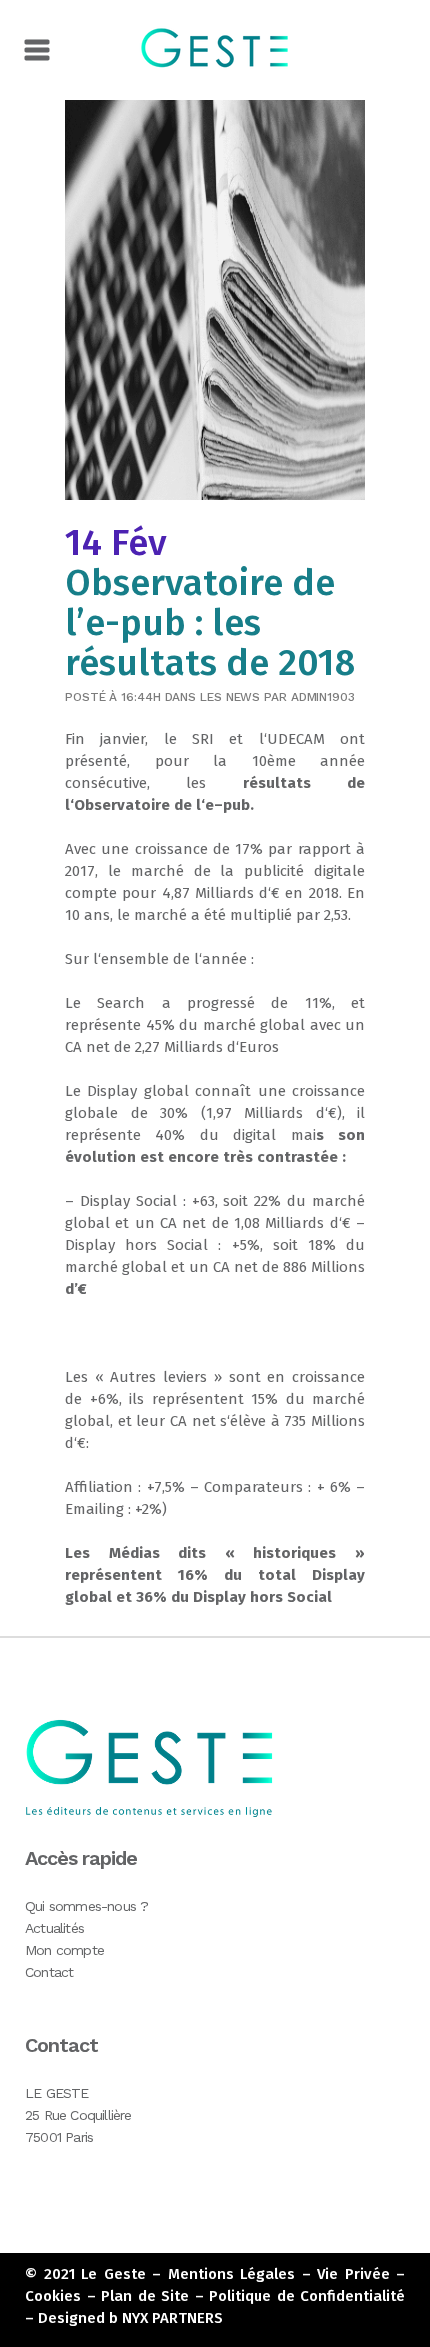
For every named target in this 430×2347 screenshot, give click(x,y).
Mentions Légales (232, 2274)
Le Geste (113, 2274)
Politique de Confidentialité (307, 2296)
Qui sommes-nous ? (86, 1906)
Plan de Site (145, 2296)
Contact (49, 1972)
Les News (230, 697)
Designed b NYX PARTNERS (130, 2318)
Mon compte (64, 1950)
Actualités (54, 1928)
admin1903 (323, 697)
